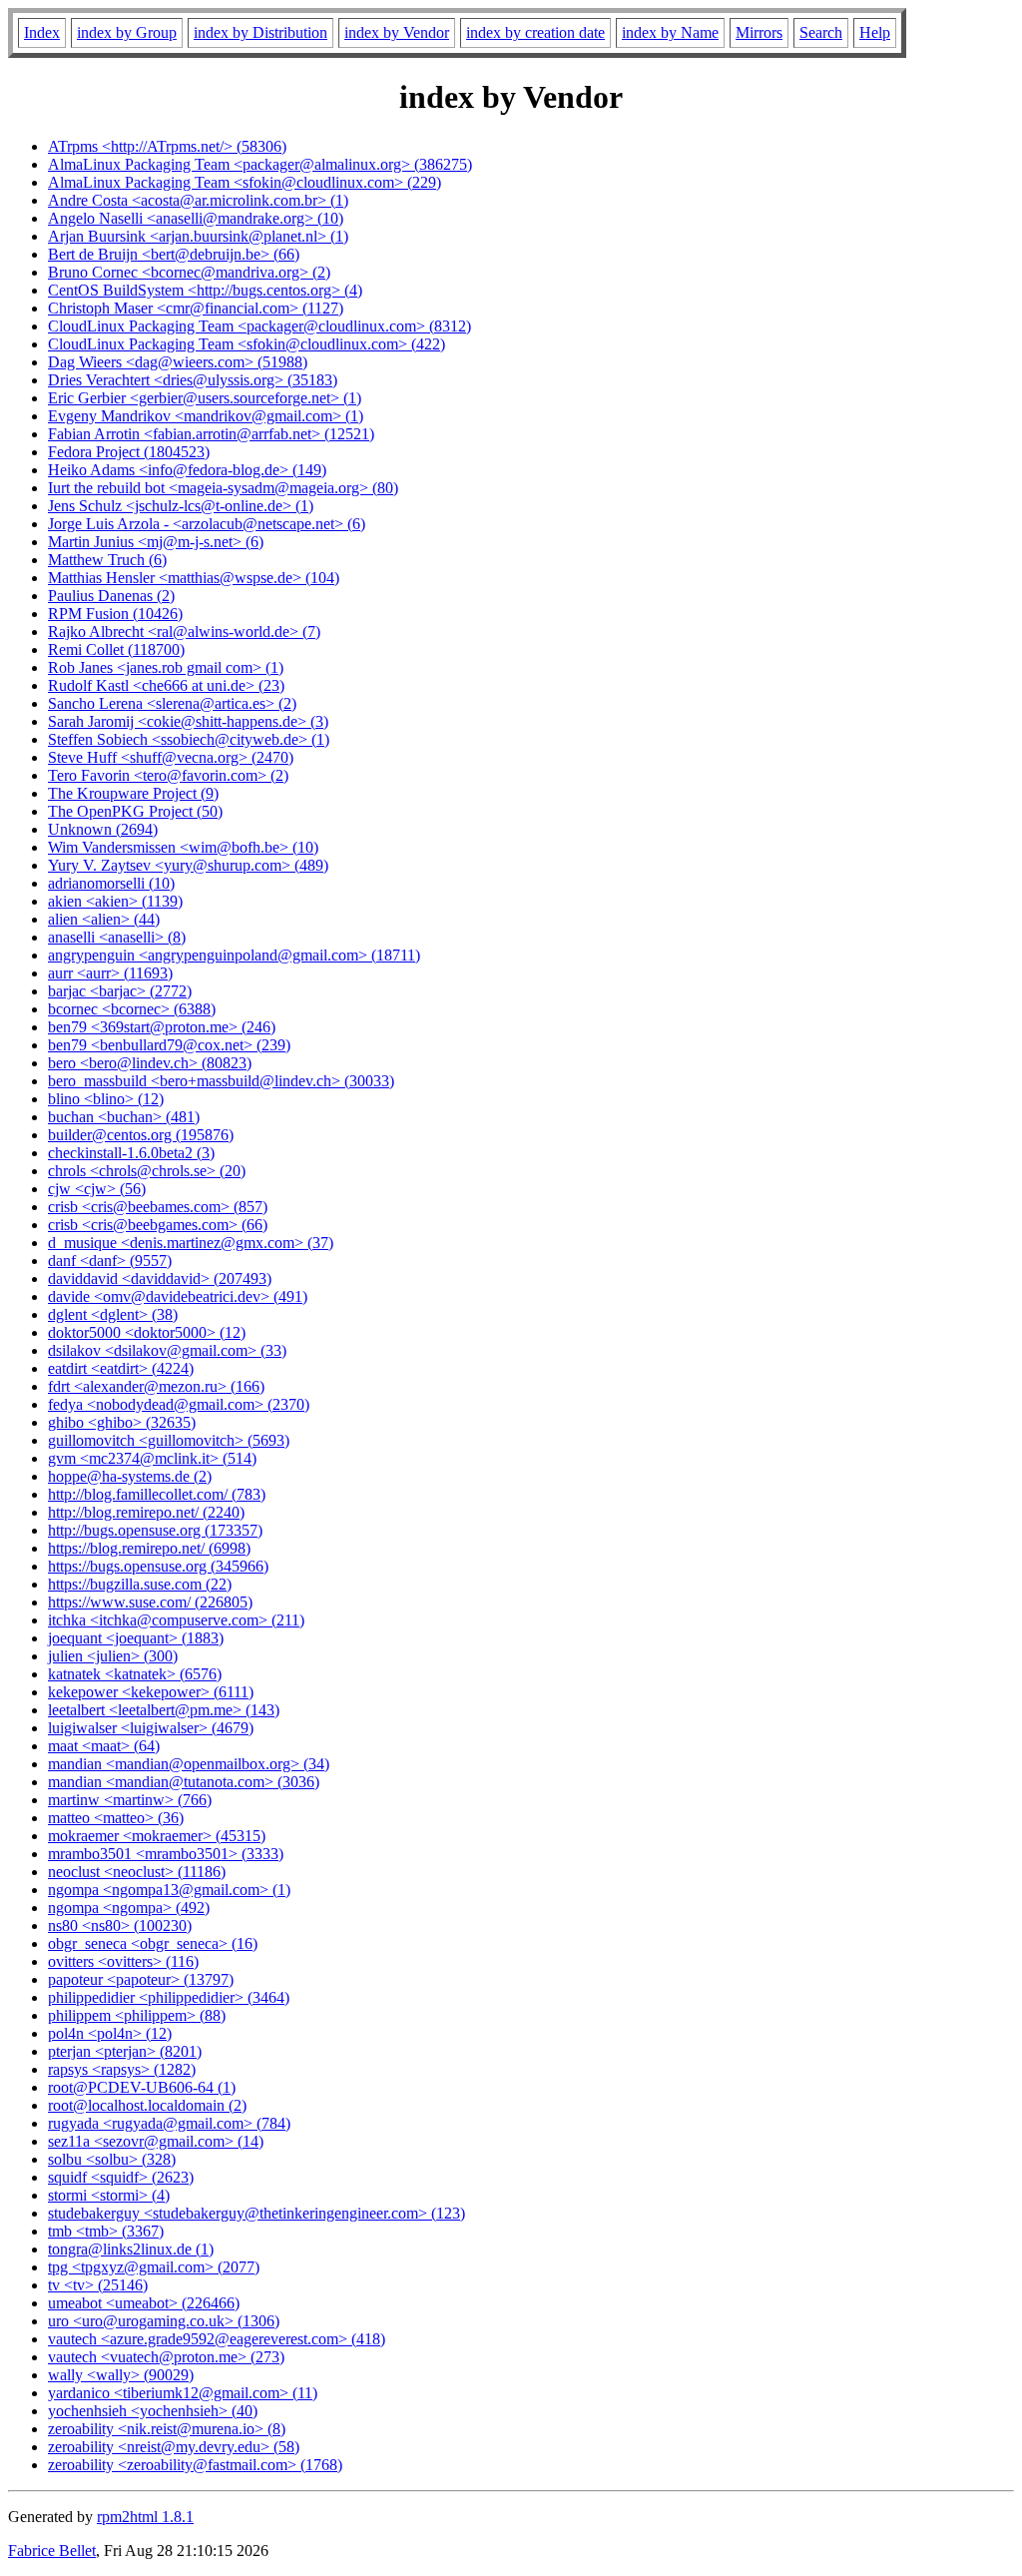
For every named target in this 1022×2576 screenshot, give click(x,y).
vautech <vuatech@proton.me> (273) (166, 2357)
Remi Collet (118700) (116, 649)
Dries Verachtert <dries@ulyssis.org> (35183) (193, 380)
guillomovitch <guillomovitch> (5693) (169, 1440)
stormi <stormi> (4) (109, 2195)
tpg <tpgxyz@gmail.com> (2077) (154, 2267)
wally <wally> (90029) (121, 2375)
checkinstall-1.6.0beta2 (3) (131, 1153)
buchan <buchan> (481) (124, 1117)
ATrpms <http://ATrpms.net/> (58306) (167, 146)
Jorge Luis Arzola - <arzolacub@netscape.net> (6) (207, 524)
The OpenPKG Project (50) (135, 811)
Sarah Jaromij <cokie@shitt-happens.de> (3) (188, 721)
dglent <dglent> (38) (113, 1314)
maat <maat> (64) (104, 1746)
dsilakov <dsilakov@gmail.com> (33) (167, 1350)
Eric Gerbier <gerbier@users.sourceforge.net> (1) (205, 398)
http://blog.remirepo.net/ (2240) (146, 1512)
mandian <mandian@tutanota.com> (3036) (184, 1782)
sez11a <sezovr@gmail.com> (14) (156, 2141)
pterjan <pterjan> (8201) (125, 2051)
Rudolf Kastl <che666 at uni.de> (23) (166, 685)
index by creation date (535, 32)
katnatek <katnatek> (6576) (135, 1674)
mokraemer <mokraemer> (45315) (157, 1836)
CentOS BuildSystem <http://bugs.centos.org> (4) (205, 290)
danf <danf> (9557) (110, 1261)
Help (875, 32)
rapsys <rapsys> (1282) (122, 2069)
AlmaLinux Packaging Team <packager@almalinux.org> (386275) (260, 164)
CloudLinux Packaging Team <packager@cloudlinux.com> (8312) (259, 326)
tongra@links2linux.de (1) (131, 2249)
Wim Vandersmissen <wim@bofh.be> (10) (183, 847)
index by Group (127, 32)
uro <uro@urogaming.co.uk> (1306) (164, 2321)
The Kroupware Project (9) (133, 793)
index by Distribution (260, 32)
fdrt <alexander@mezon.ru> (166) (156, 1386)
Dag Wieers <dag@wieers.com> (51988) (178, 362)
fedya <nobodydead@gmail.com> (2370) (179, 1404)
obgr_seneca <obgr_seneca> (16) (153, 1943)
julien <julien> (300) (113, 1656)
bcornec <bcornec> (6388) (132, 1009)
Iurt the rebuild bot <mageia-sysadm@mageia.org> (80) (223, 488)
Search (821, 32)
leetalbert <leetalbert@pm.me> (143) (164, 1710)
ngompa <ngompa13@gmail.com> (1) (169, 1890)
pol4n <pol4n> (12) (110, 2033)
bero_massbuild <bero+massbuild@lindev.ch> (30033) (221, 1081)
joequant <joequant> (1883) (136, 1638)
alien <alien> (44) (104, 919)
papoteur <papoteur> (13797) (141, 1979)
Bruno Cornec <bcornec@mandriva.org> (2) (189, 272)
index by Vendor (397, 32)
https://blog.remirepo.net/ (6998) (149, 1548)
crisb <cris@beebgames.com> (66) (158, 1225)
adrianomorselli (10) (111, 883)
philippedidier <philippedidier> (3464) (169, 1997)
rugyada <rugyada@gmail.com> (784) (169, 2123)
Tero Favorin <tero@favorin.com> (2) (168, 775)
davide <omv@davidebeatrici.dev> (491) (178, 1296)
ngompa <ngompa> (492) (129, 1908)
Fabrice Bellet (52, 2551)
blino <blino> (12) (106, 1099)
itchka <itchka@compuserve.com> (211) (176, 1620)
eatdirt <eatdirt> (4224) (121, 1368)
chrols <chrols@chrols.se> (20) (147, 1171)
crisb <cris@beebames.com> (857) (158, 1207)
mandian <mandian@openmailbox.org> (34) (189, 1764)
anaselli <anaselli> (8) (117, 937)
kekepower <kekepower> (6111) (151, 1692)
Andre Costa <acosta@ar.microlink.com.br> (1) (198, 200)
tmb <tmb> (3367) (106, 2231)
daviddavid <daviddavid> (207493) (160, 1279)
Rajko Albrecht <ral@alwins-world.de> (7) (184, 632)
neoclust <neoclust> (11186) (137, 1872)
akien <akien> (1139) (115, 901)
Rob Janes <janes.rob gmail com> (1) (166, 667)
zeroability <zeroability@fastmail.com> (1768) (195, 2465)
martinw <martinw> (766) (130, 1800)
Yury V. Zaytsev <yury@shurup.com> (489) (188, 865)
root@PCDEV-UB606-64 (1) (142, 2087)
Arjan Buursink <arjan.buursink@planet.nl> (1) (198, 236)
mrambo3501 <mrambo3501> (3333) (166, 1854)
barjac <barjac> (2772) (120, 991)
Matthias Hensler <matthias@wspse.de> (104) (194, 578)
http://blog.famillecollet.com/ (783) (157, 1494)
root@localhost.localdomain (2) (147, 2105)
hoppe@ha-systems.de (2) (130, 1476)
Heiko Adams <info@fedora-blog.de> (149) (187, 470)
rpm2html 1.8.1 (145, 2517)
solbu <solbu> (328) (112, 2159)
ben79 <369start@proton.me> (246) (162, 1027)
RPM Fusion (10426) (115, 614)
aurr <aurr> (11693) (110, 973)
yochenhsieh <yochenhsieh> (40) (153, 2411)
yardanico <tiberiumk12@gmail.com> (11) (183, 2393)
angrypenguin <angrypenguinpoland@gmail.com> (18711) (234, 955)
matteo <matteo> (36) (116, 1818)
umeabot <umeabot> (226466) (144, 2303)
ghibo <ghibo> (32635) (122, 1422)
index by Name (670, 32)
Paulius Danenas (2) (111, 596)
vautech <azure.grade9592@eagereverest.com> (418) (217, 2339)
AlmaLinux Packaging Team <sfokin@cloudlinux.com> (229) (245, 182)
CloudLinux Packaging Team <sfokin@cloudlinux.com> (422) (247, 344)
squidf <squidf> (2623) (121, 2177)
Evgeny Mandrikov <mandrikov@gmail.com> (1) (206, 416)
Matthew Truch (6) (107, 560)
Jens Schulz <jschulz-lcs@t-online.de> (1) (181, 506)
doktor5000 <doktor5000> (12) (147, 1332)
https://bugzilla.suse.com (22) (140, 1584)
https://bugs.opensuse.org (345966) (158, 1566)
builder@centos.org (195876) (141, 1135)
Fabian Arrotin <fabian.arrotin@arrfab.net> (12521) (211, 434)
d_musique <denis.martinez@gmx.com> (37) (191, 1243)
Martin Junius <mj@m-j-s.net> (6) (156, 542)
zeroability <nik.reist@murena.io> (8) (167, 2429)
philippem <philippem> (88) (137, 2015)
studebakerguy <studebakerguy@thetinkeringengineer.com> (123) (256, 2213)
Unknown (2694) (103, 829)
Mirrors (759, 32)
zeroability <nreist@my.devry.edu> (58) (174, 2447)
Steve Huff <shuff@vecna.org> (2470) (171, 757)
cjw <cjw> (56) (97, 1189)
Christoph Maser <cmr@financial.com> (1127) (196, 308)
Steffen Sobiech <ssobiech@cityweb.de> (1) (189, 739)
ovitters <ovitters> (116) (123, 1961)
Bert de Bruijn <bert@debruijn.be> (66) (174, 254)
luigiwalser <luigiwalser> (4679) (151, 1728)
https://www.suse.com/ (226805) (150, 1602)
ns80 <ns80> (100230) (120, 1926)
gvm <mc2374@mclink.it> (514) (152, 1458)
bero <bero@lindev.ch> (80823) (150, 1063)
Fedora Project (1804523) (129, 452)
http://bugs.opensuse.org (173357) (155, 1530)
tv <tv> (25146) (98, 2285)
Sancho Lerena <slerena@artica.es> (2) (172, 703)
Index (42, 32)
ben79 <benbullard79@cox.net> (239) (169, 1045)
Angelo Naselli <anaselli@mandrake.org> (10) (196, 218)
